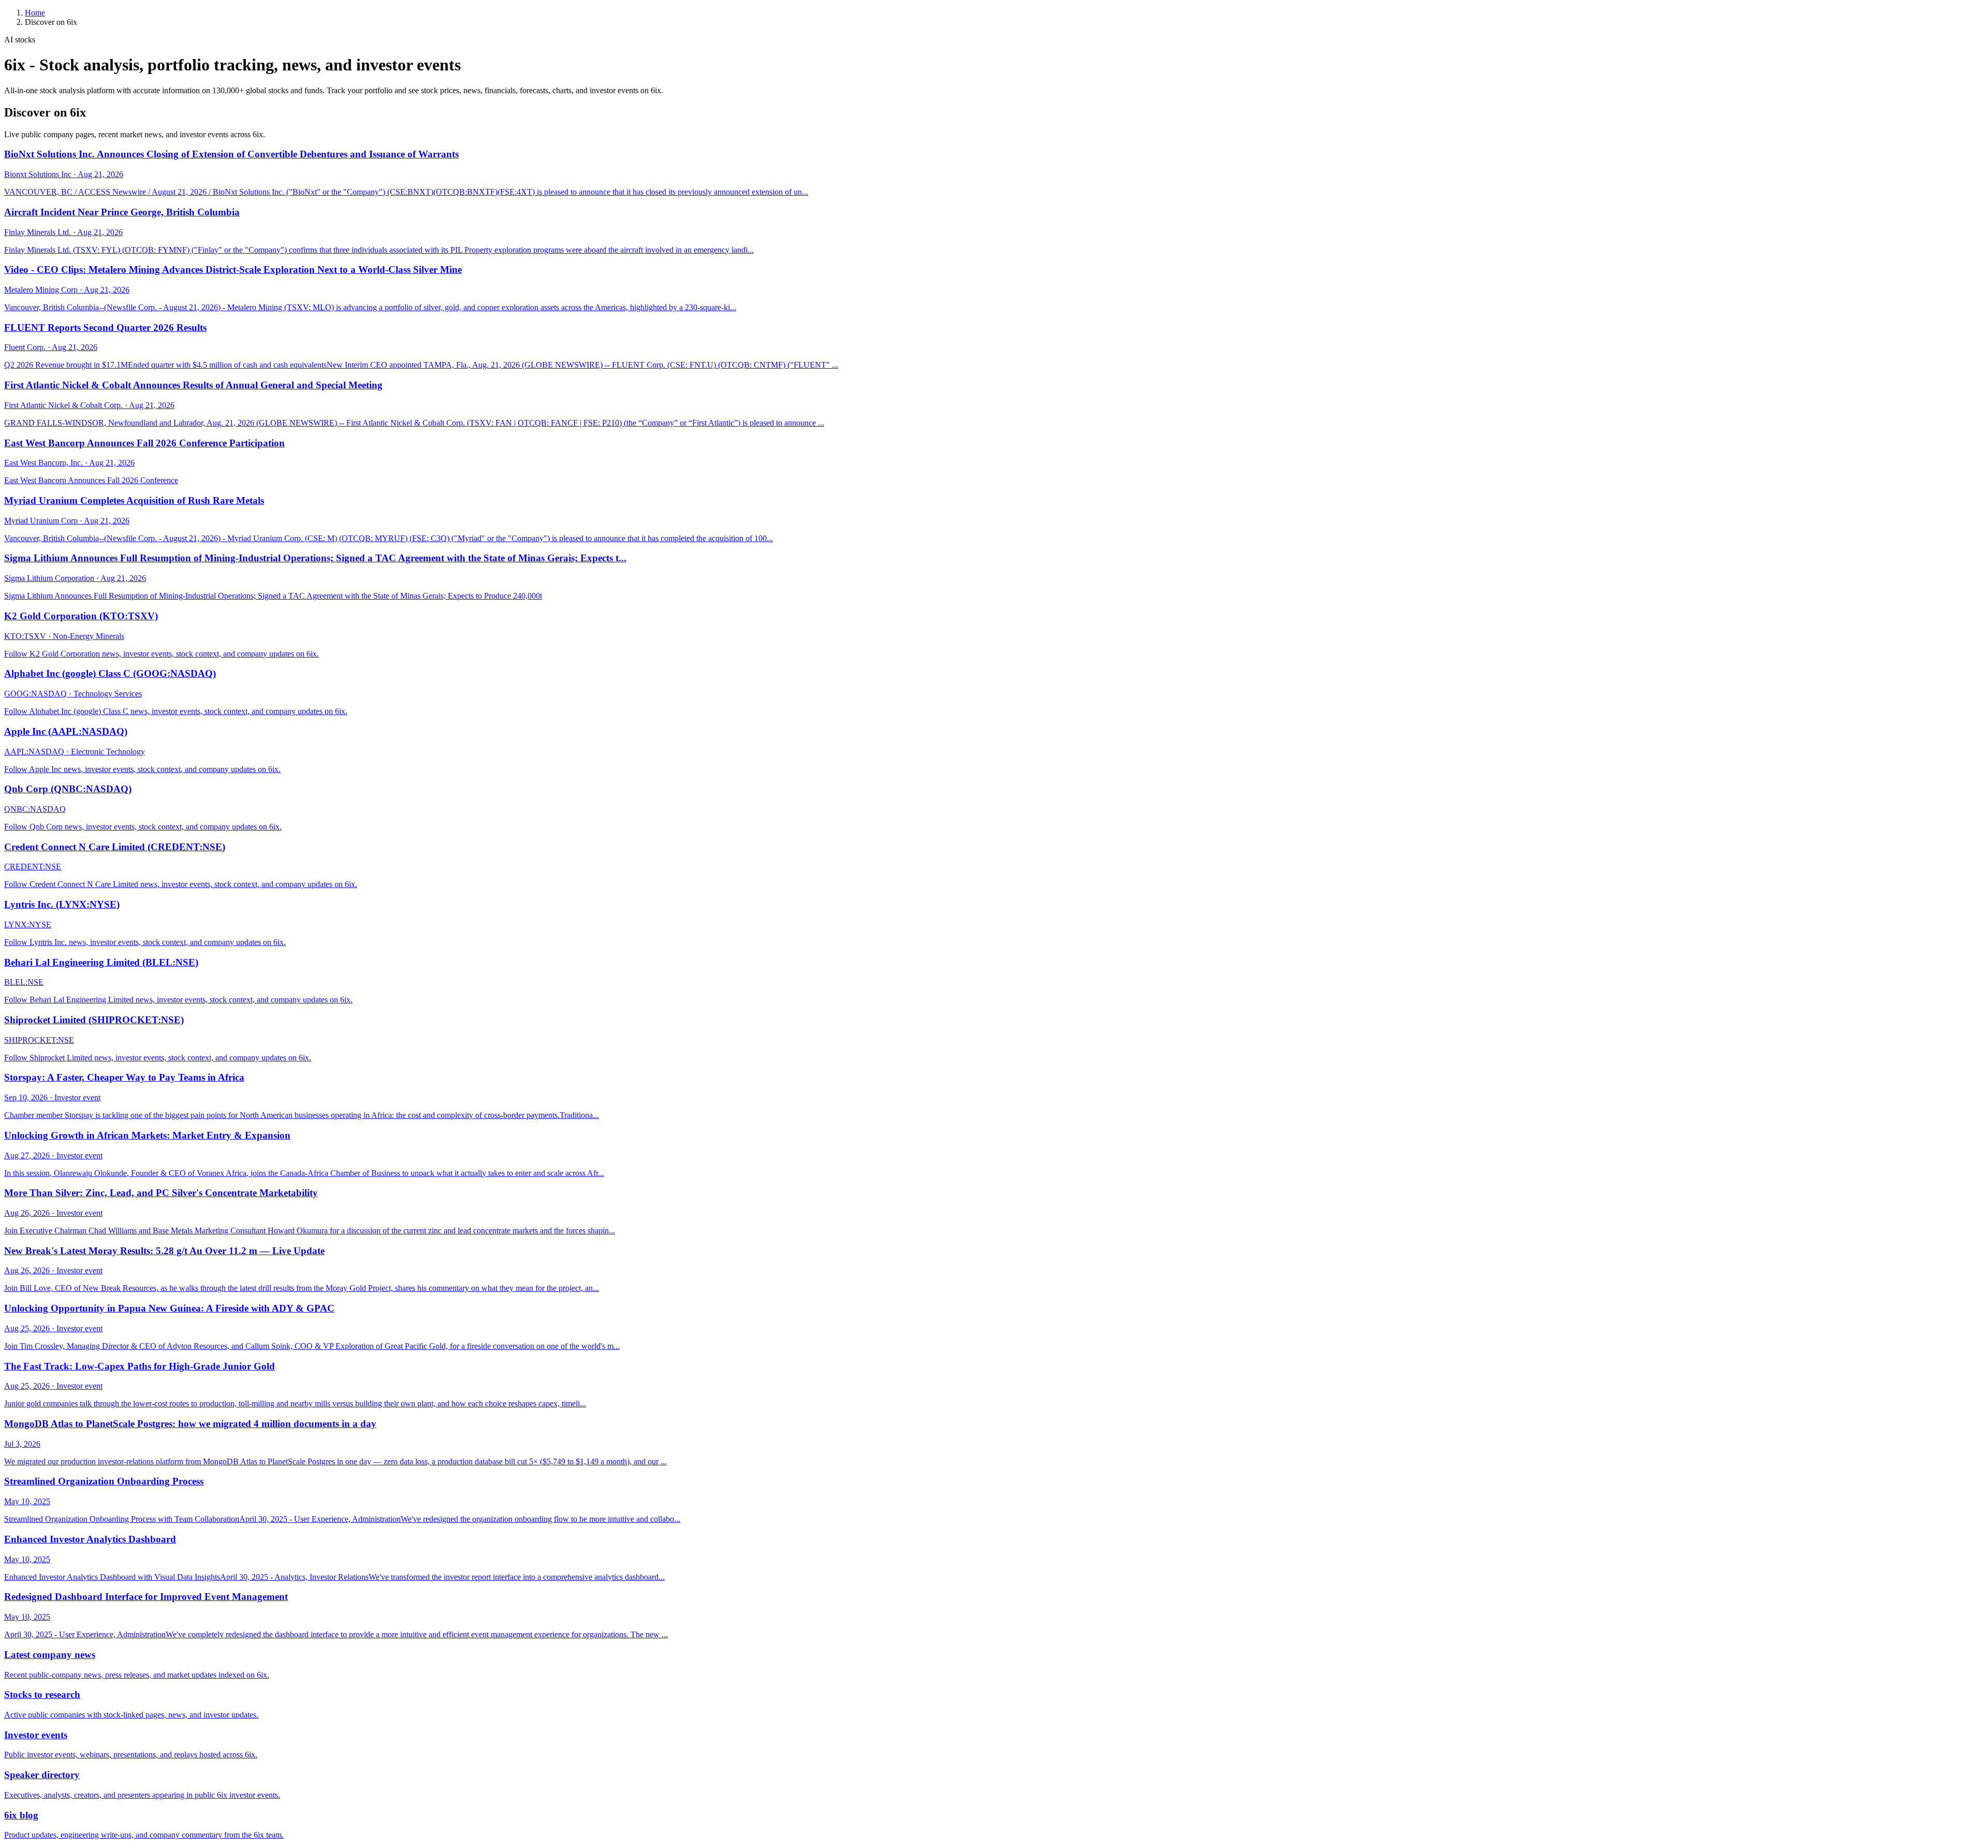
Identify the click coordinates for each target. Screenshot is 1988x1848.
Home (35, 13)
